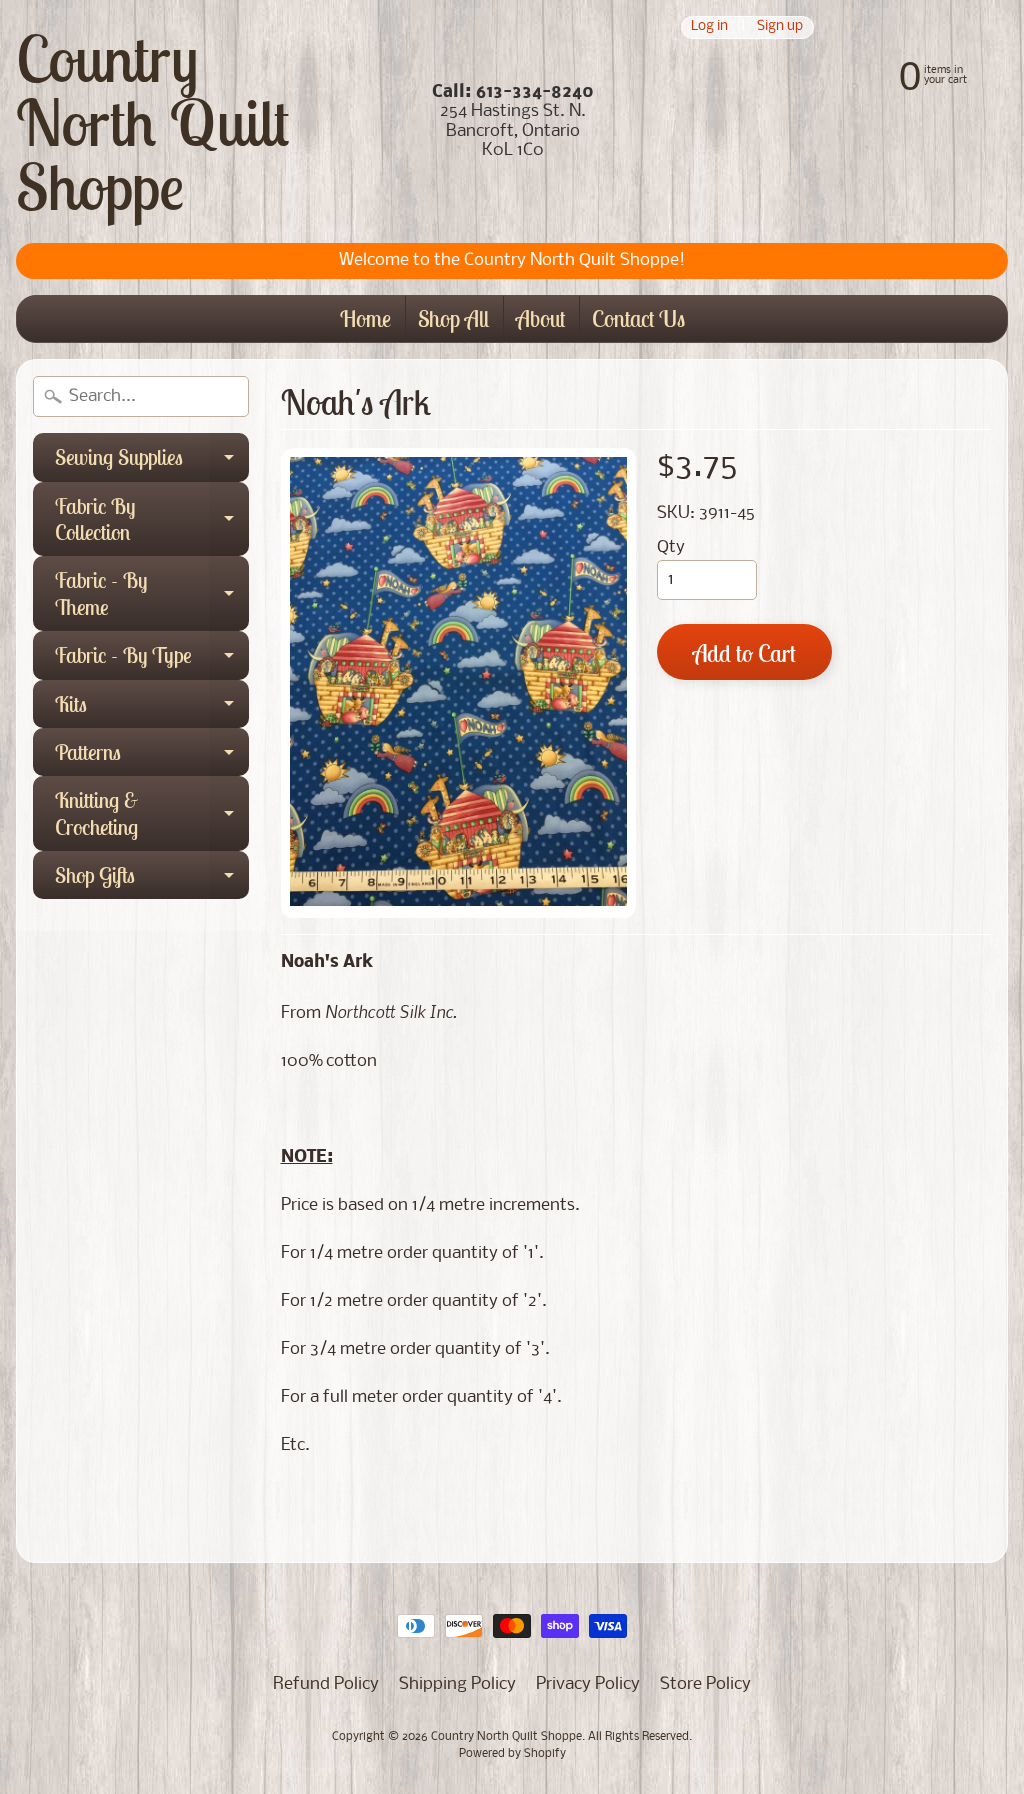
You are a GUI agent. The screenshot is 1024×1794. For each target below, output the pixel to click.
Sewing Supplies (152, 462)
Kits (152, 709)
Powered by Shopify (512, 1754)
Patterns (152, 757)
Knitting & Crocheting (152, 814)
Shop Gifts (152, 880)
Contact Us (638, 318)
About (540, 318)
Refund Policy (326, 1684)
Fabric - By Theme (152, 594)
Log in (709, 27)
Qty (671, 547)
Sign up (780, 27)
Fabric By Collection (152, 520)
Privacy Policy (588, 1684)
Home (365, 318)
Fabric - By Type (152, 660)
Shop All (453, 318)
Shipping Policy (457, 1684)
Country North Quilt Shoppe (152, 122)
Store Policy (705, 1684)
